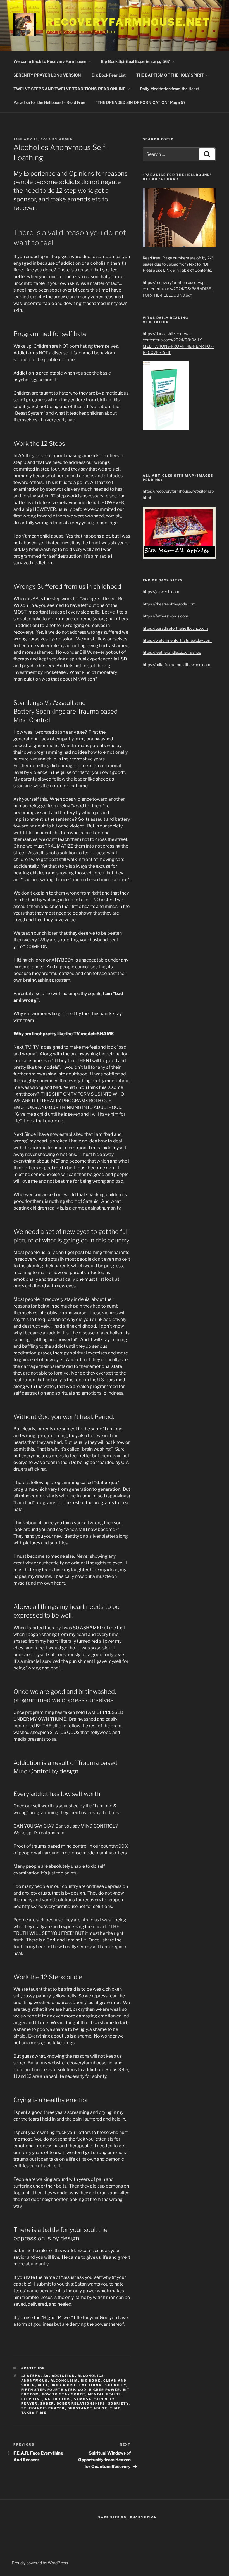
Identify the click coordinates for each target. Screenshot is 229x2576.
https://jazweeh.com (161, 592)
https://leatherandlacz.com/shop (172, 652)
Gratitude (33, 2368)
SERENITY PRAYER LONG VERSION (47, 75)
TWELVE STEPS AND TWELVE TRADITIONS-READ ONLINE (69, 89)
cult (43, 2385)
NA (48, 2399)
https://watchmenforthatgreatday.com (177, 640)
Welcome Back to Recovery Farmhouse (50, 61)
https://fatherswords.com (165, 616)
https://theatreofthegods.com (169, 604)
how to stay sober (64, 2394)
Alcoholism (64, 2381)
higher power (105, 2390)
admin (66, 139)
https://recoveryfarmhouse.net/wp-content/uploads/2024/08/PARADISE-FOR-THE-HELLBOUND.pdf (178, 289)
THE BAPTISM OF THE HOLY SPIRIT (170, 75)
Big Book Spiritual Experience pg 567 (135, 61)
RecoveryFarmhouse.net (128, 22)
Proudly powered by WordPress (40, 2563)
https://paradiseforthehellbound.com (175, 628)
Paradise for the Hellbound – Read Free (49, 102)
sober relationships (81, 2403)
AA (46, 2376)
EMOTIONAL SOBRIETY (103, 2385)
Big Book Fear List (109, 75)
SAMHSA (83, 2399)
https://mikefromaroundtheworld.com (176, 665)
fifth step (33, 2390)
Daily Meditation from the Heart (170, 89)
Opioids (62, 2399)
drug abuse (64, 2385)
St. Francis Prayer (43, 2408)
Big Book (91, 2381)
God (82, 2390)
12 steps (31, 2376)
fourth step (61, 2390)
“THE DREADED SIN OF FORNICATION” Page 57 (141, 102)
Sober (47, 2403)
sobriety (118, 2403)
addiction (63, 2376)
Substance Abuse (88, 2408)
